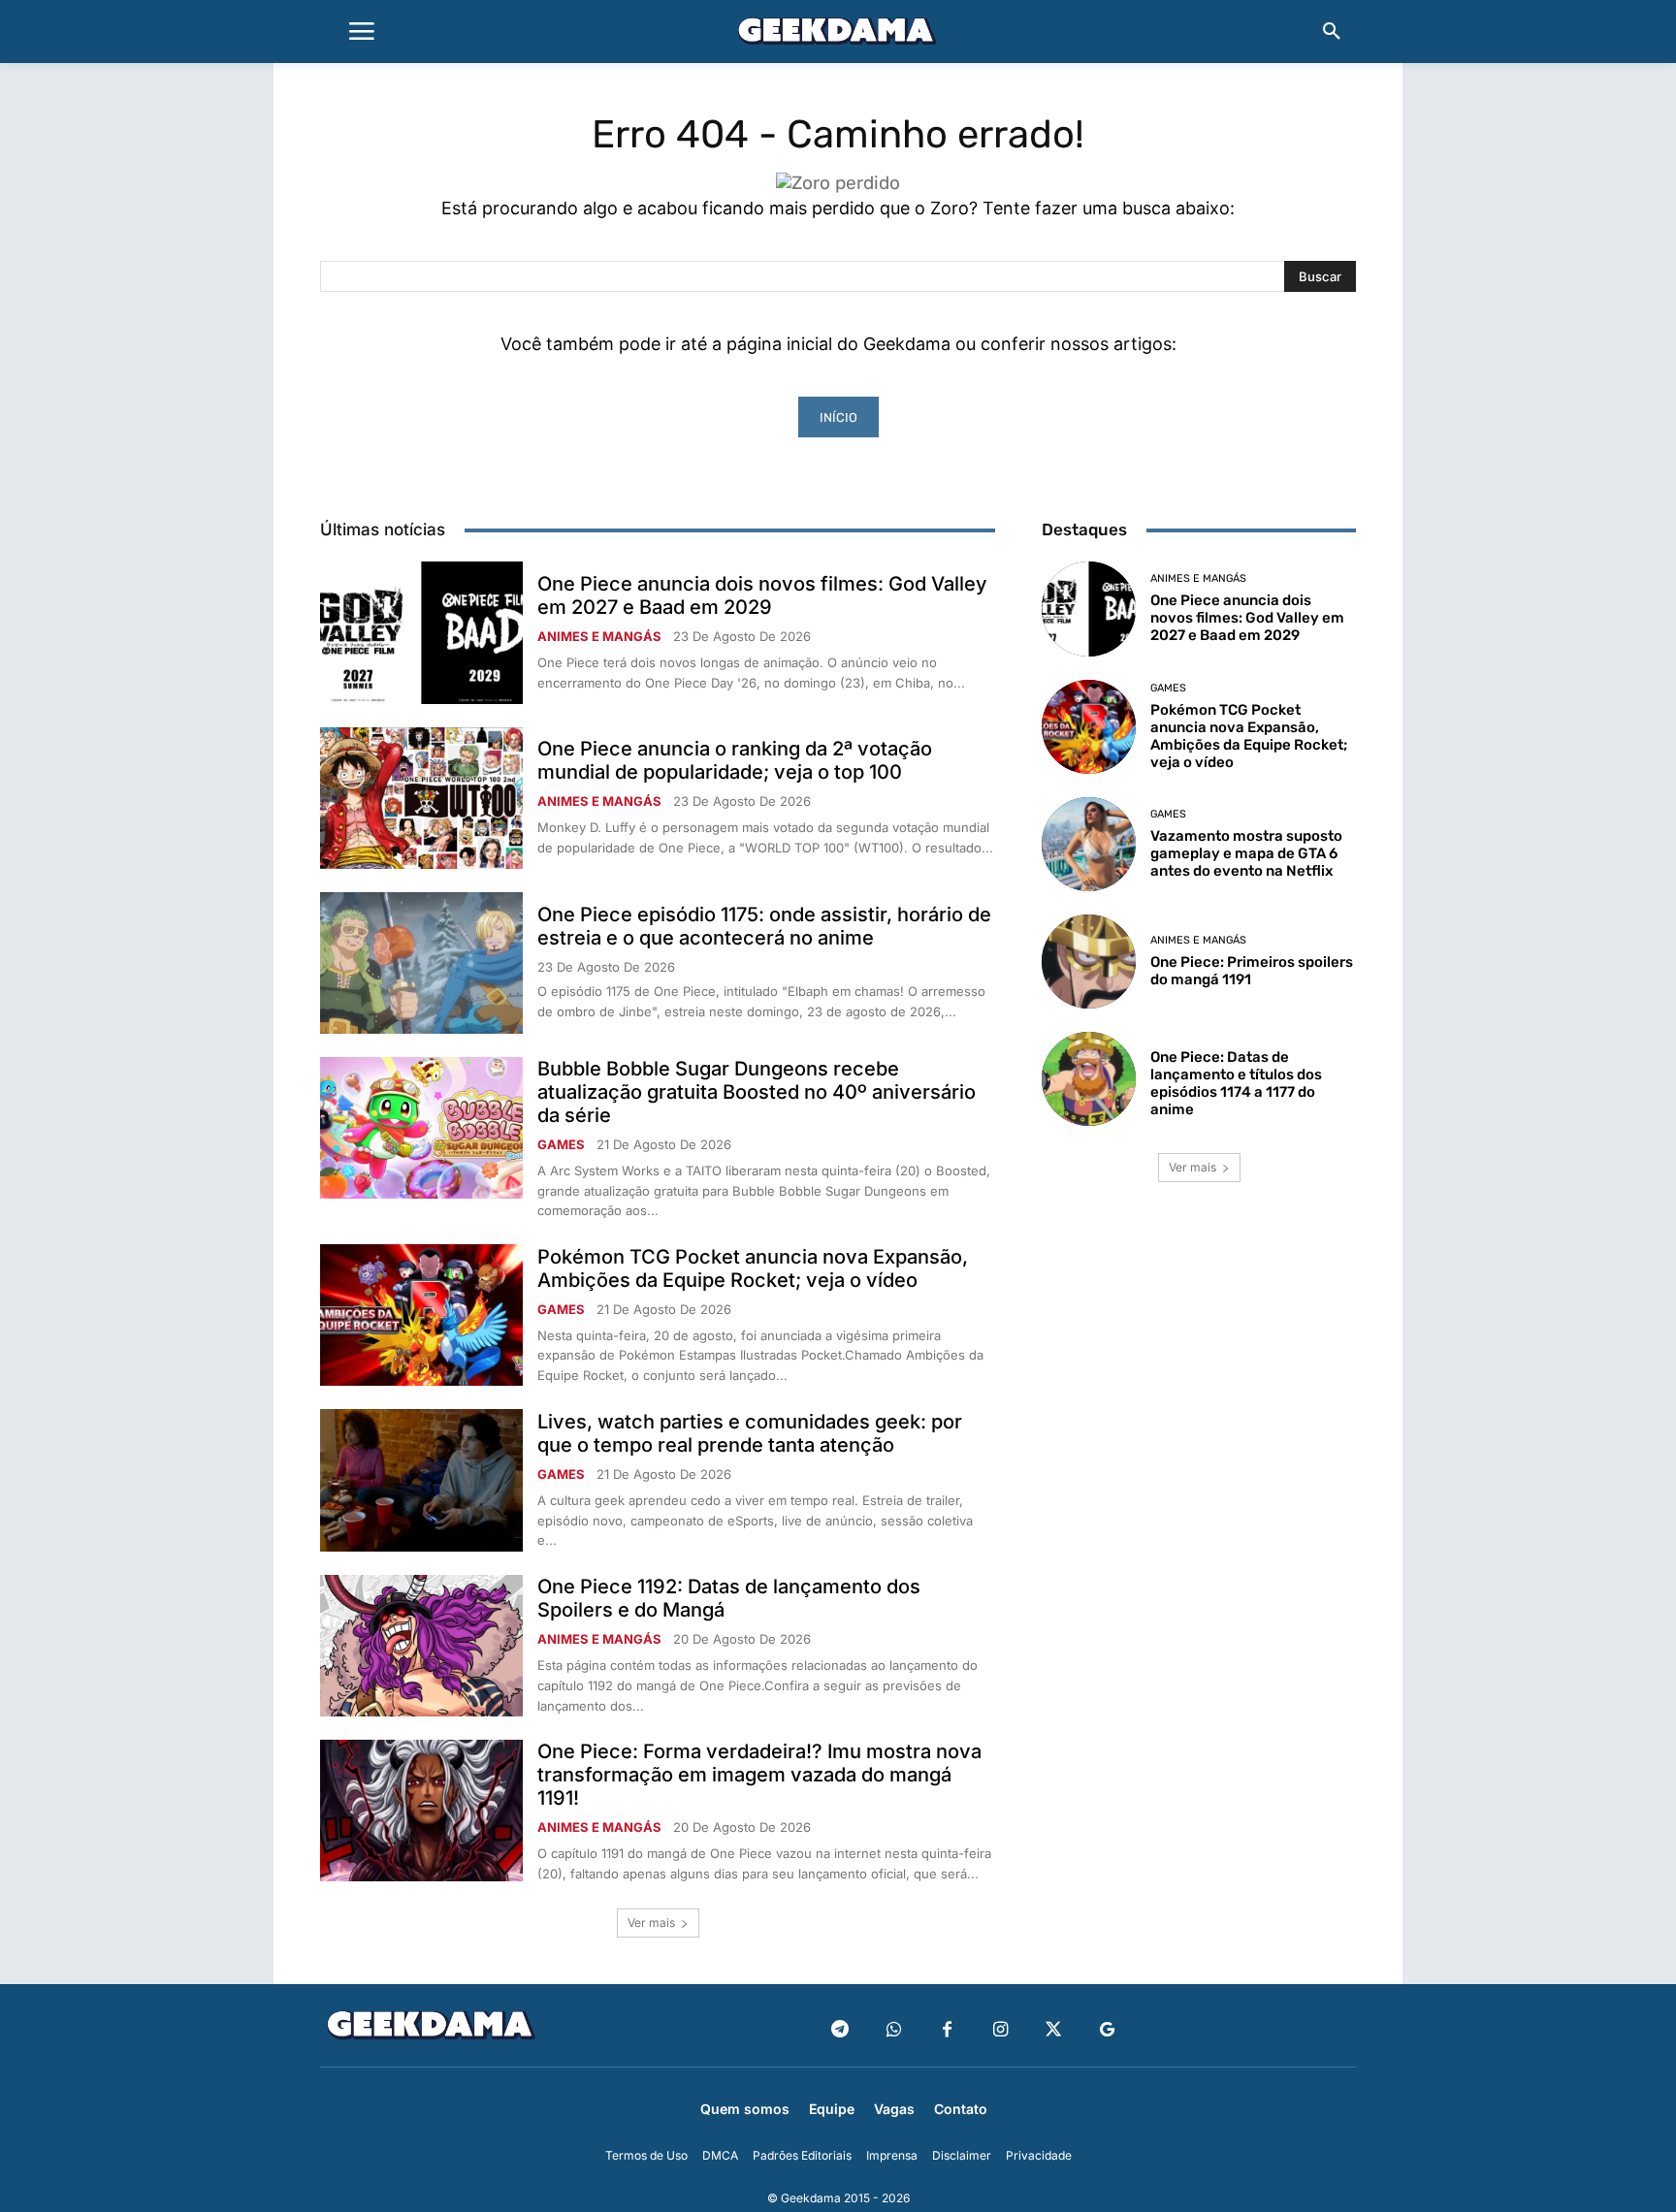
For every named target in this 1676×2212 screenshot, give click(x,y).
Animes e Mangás (599, 637)
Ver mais (651, 1923)
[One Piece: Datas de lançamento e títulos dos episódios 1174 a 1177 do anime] (1089, 1079)
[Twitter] (1054, 2030)
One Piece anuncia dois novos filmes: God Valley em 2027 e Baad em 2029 (762, 595)
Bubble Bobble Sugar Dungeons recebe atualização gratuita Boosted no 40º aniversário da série (757, 1092)
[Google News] (1107, 2030)
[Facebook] (947, 2030)
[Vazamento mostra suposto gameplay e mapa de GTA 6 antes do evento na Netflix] (1089, 844)
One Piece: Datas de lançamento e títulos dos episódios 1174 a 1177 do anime (1236, 1083)
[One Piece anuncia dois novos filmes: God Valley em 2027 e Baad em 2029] (421, 632)
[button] (1332, 32)
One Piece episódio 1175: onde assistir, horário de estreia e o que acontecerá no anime (764, 926)
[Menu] (362, 32)
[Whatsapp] (894, 2030)
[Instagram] (1000, 2030)
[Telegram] (840, 2030)
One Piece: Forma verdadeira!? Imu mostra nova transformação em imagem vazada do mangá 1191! (759, 1775)
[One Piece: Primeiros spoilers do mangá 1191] (1089, 962)
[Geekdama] (838, 34)
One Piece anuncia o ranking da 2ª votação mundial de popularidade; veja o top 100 (735, 760)
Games (561, 1145)
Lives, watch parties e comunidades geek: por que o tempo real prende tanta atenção (750, 1433)
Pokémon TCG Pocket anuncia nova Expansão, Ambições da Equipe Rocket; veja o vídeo (753, 1268)
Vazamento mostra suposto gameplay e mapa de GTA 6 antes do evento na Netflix (1246, 853)
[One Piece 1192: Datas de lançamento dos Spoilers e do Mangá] (421, 1646)
